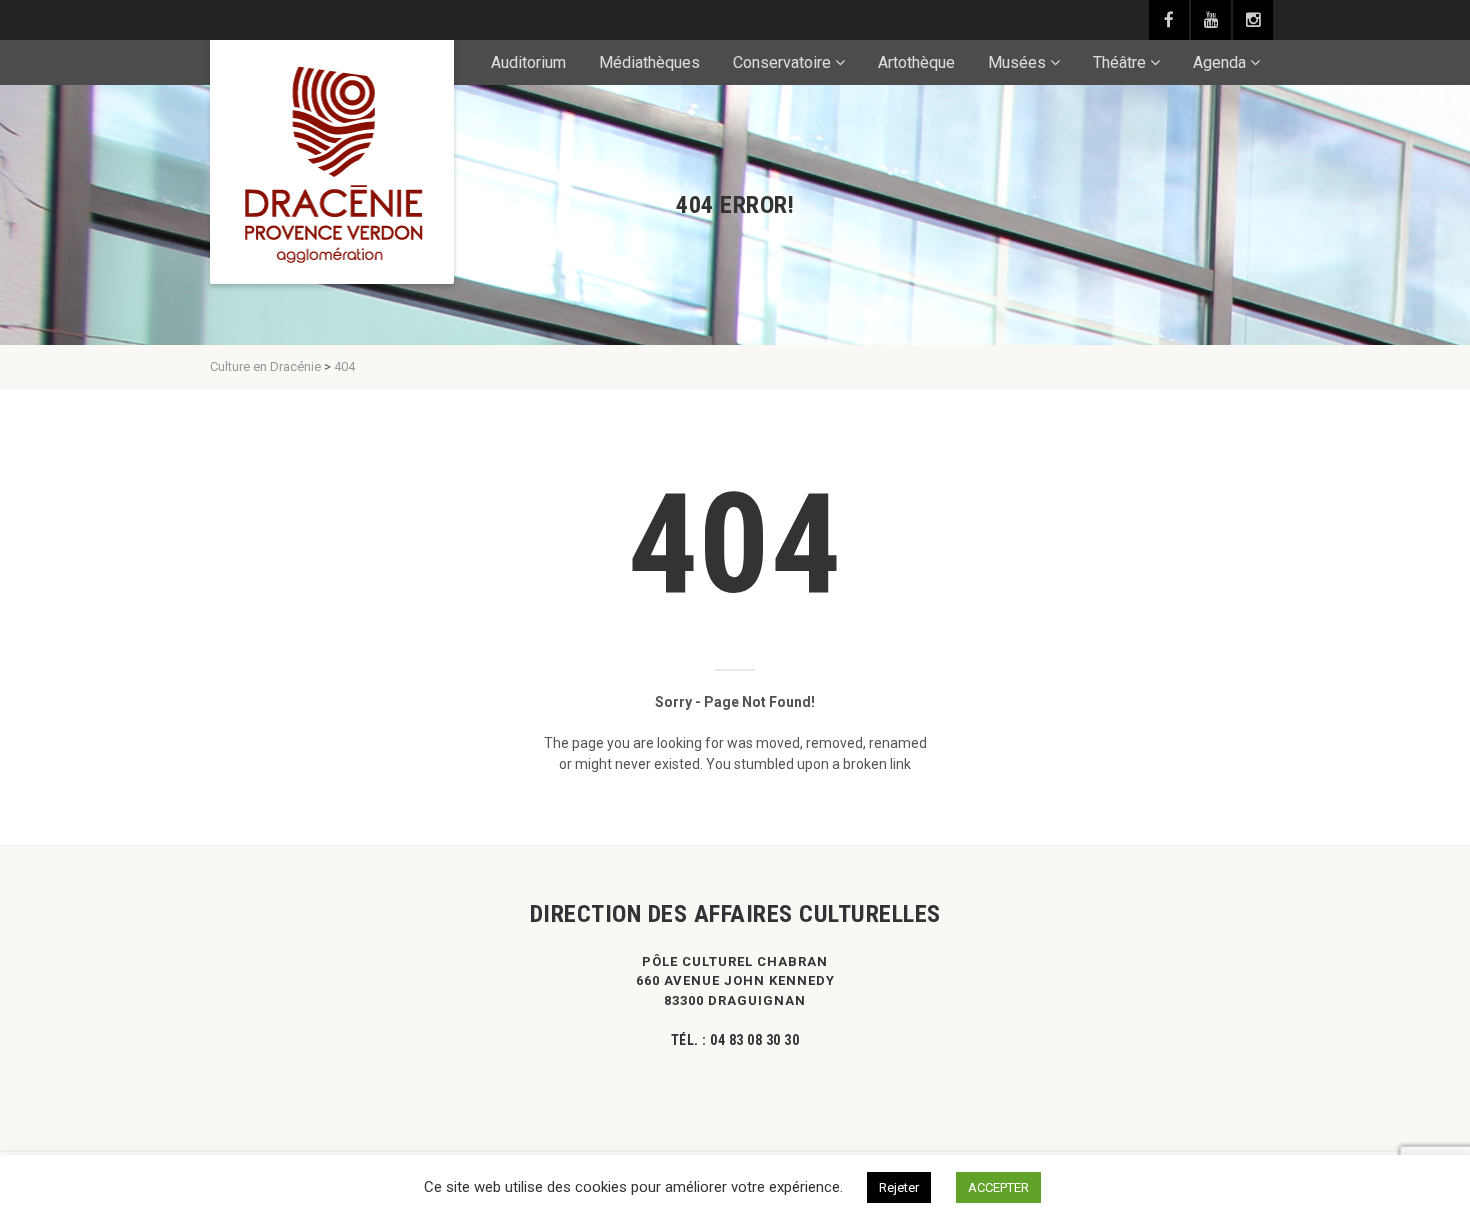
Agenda (1219, 62)
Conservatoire (782, 62)
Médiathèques (649, 62)
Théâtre (1119, 62)
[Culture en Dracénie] (332, 162)
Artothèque (916, 62)
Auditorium (528, 62)
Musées (1017, 62)
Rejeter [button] (899, 1187)
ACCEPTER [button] (998, 1187)
